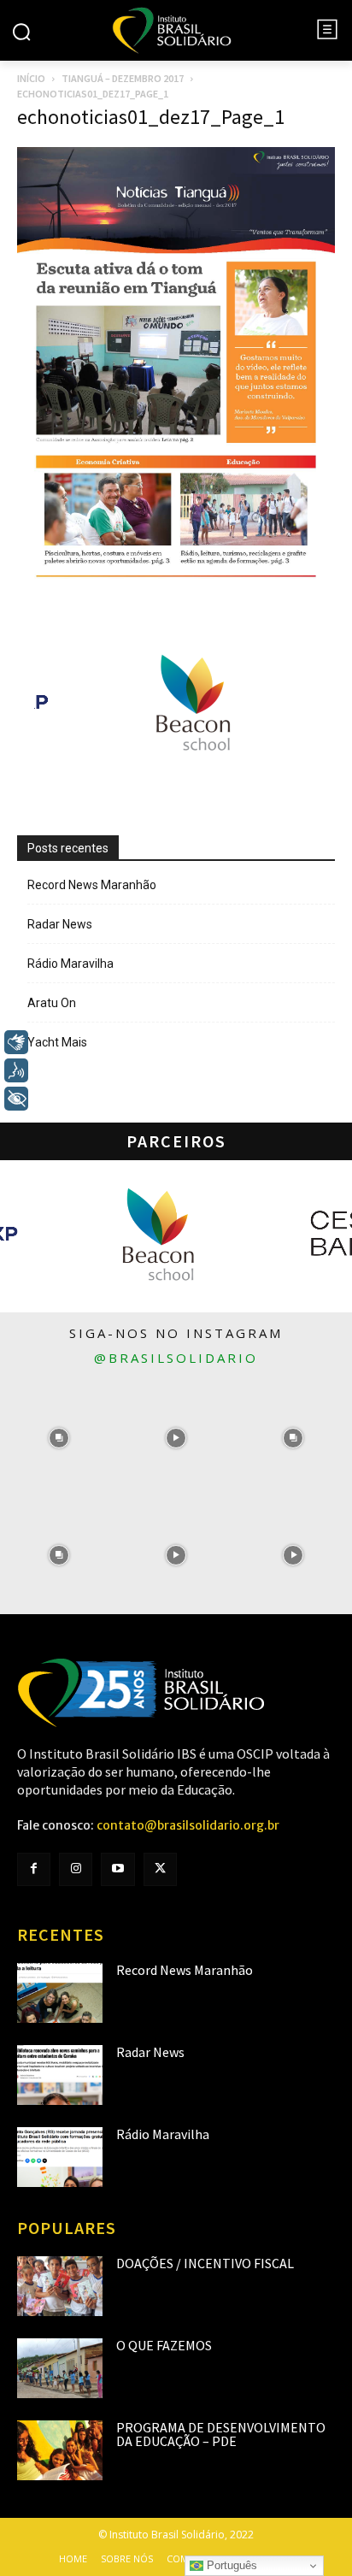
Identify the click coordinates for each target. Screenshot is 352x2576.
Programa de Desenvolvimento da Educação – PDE (221, 2434)
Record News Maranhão (92, 885)
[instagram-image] (59, 1438)
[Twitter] (160, 1869)
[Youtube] (117, 1869)
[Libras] (16, 1042)
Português (230, 2565)
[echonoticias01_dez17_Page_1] (176, 592)
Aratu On (52, 1003)
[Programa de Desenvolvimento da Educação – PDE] (60, 2450)
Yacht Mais (57, 1042)
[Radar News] (60, 2075)
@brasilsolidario (176, 1358)
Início (31, 78)
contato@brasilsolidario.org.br (188, 1825)
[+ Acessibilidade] (16, 1099)
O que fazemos (164, 2345)
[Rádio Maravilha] (60, 2157)
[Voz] (16, 1070)
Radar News (60, 924)
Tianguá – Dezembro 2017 (123, 78)
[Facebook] (34, 1869)
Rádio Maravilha (70, 964)
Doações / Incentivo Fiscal (205, 2263)
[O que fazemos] (60, 2368)
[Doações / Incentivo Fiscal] (60, 2286)
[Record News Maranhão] (60, 1993)
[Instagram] (76, 1869)
